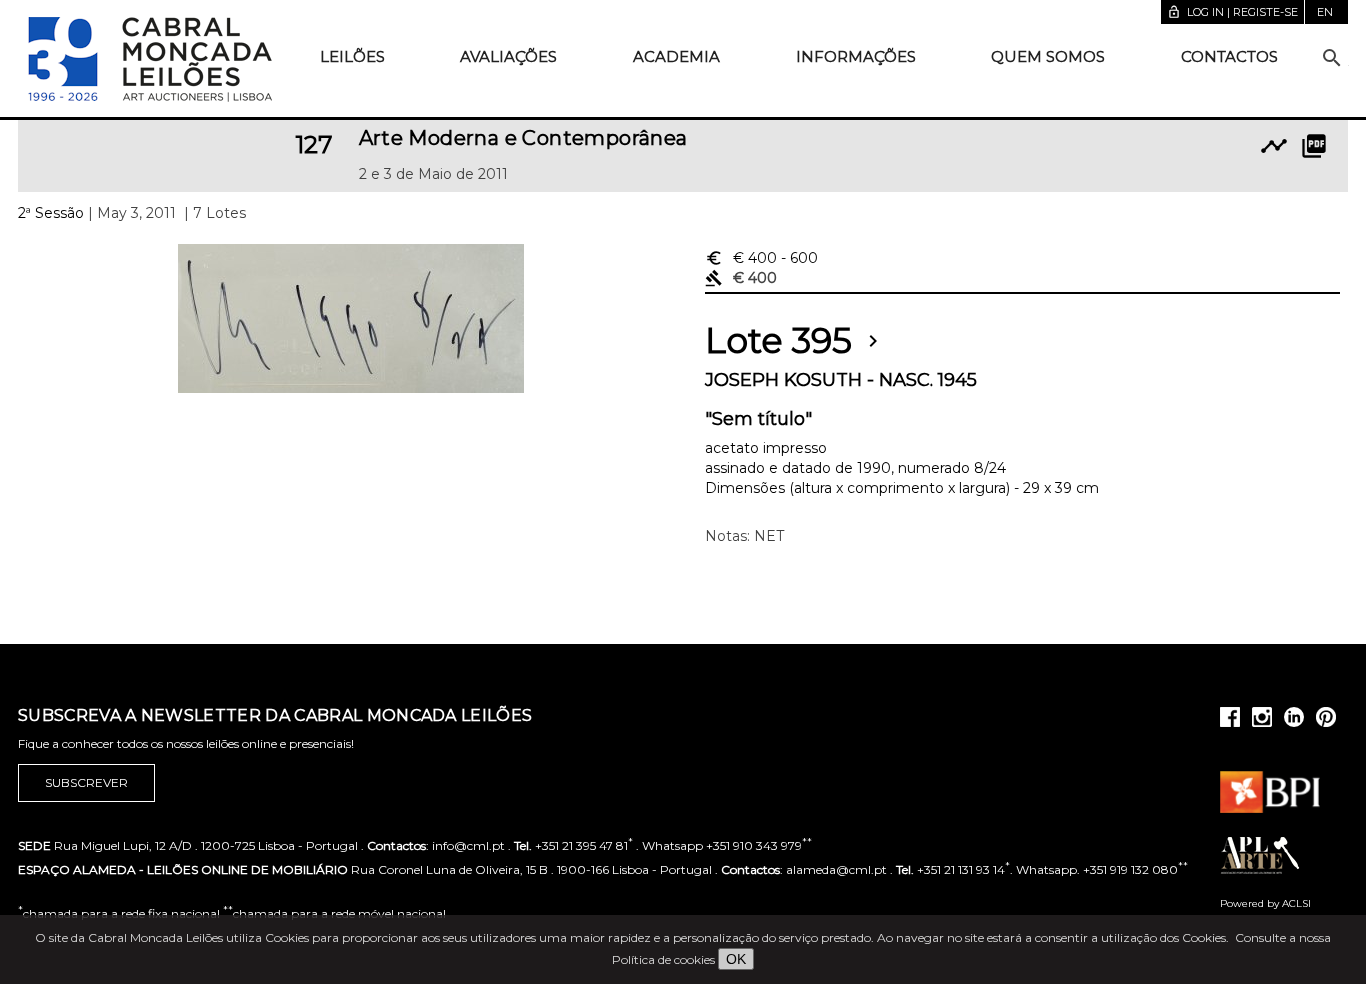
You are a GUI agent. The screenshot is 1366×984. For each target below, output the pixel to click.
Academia (676, 56)
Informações (856, 56)
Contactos (1229, 56)
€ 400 (761, 258)
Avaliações (508, 56)
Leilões (352, 56)
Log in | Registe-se (1232, 12)
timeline (1274, 146)
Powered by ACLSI (1265, 903)
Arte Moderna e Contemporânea (523, 138)
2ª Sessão (51, 213)
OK (736, 959)
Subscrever (86, 782)
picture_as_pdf (1314, 146)
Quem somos (1048, 56)
